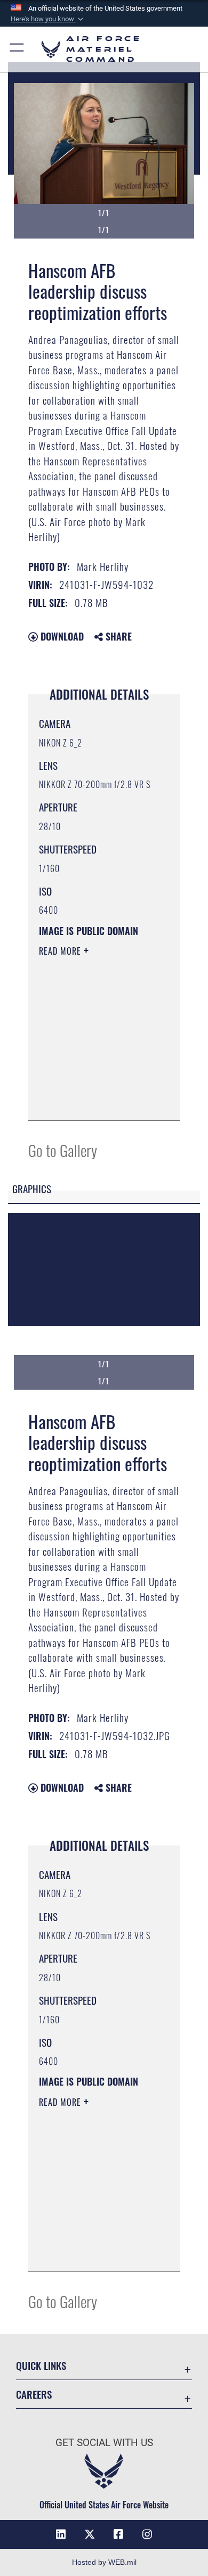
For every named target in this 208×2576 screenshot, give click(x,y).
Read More (61, 951)
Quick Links (41, 2365)
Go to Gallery (63, 1150)
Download (61, 636)
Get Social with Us (104, 2443)
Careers (34, 2394)
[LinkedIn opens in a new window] (61, 2534)
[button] (48, 19)
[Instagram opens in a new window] (147, 2534)
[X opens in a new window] (90, 2534)
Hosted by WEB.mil (104, 2562)
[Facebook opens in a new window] (118, 2534)
